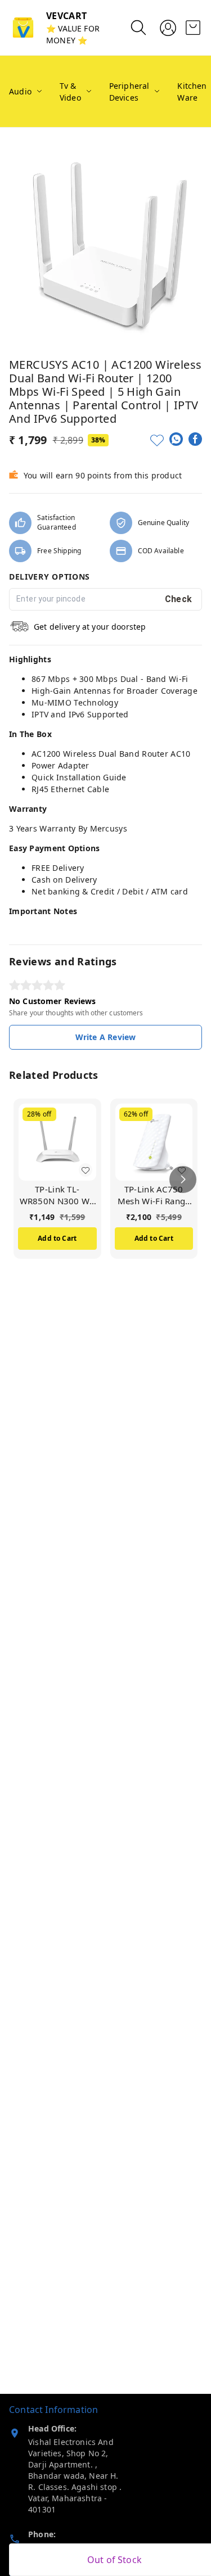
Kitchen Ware (192, 92)
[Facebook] (195, 439)
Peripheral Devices (129, 92)
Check (179, 599)
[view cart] (193, 28)
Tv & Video (70, 92)
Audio (20, 91)
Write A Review (105, 1037)
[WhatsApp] (176, 439)
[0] (193, 28)
